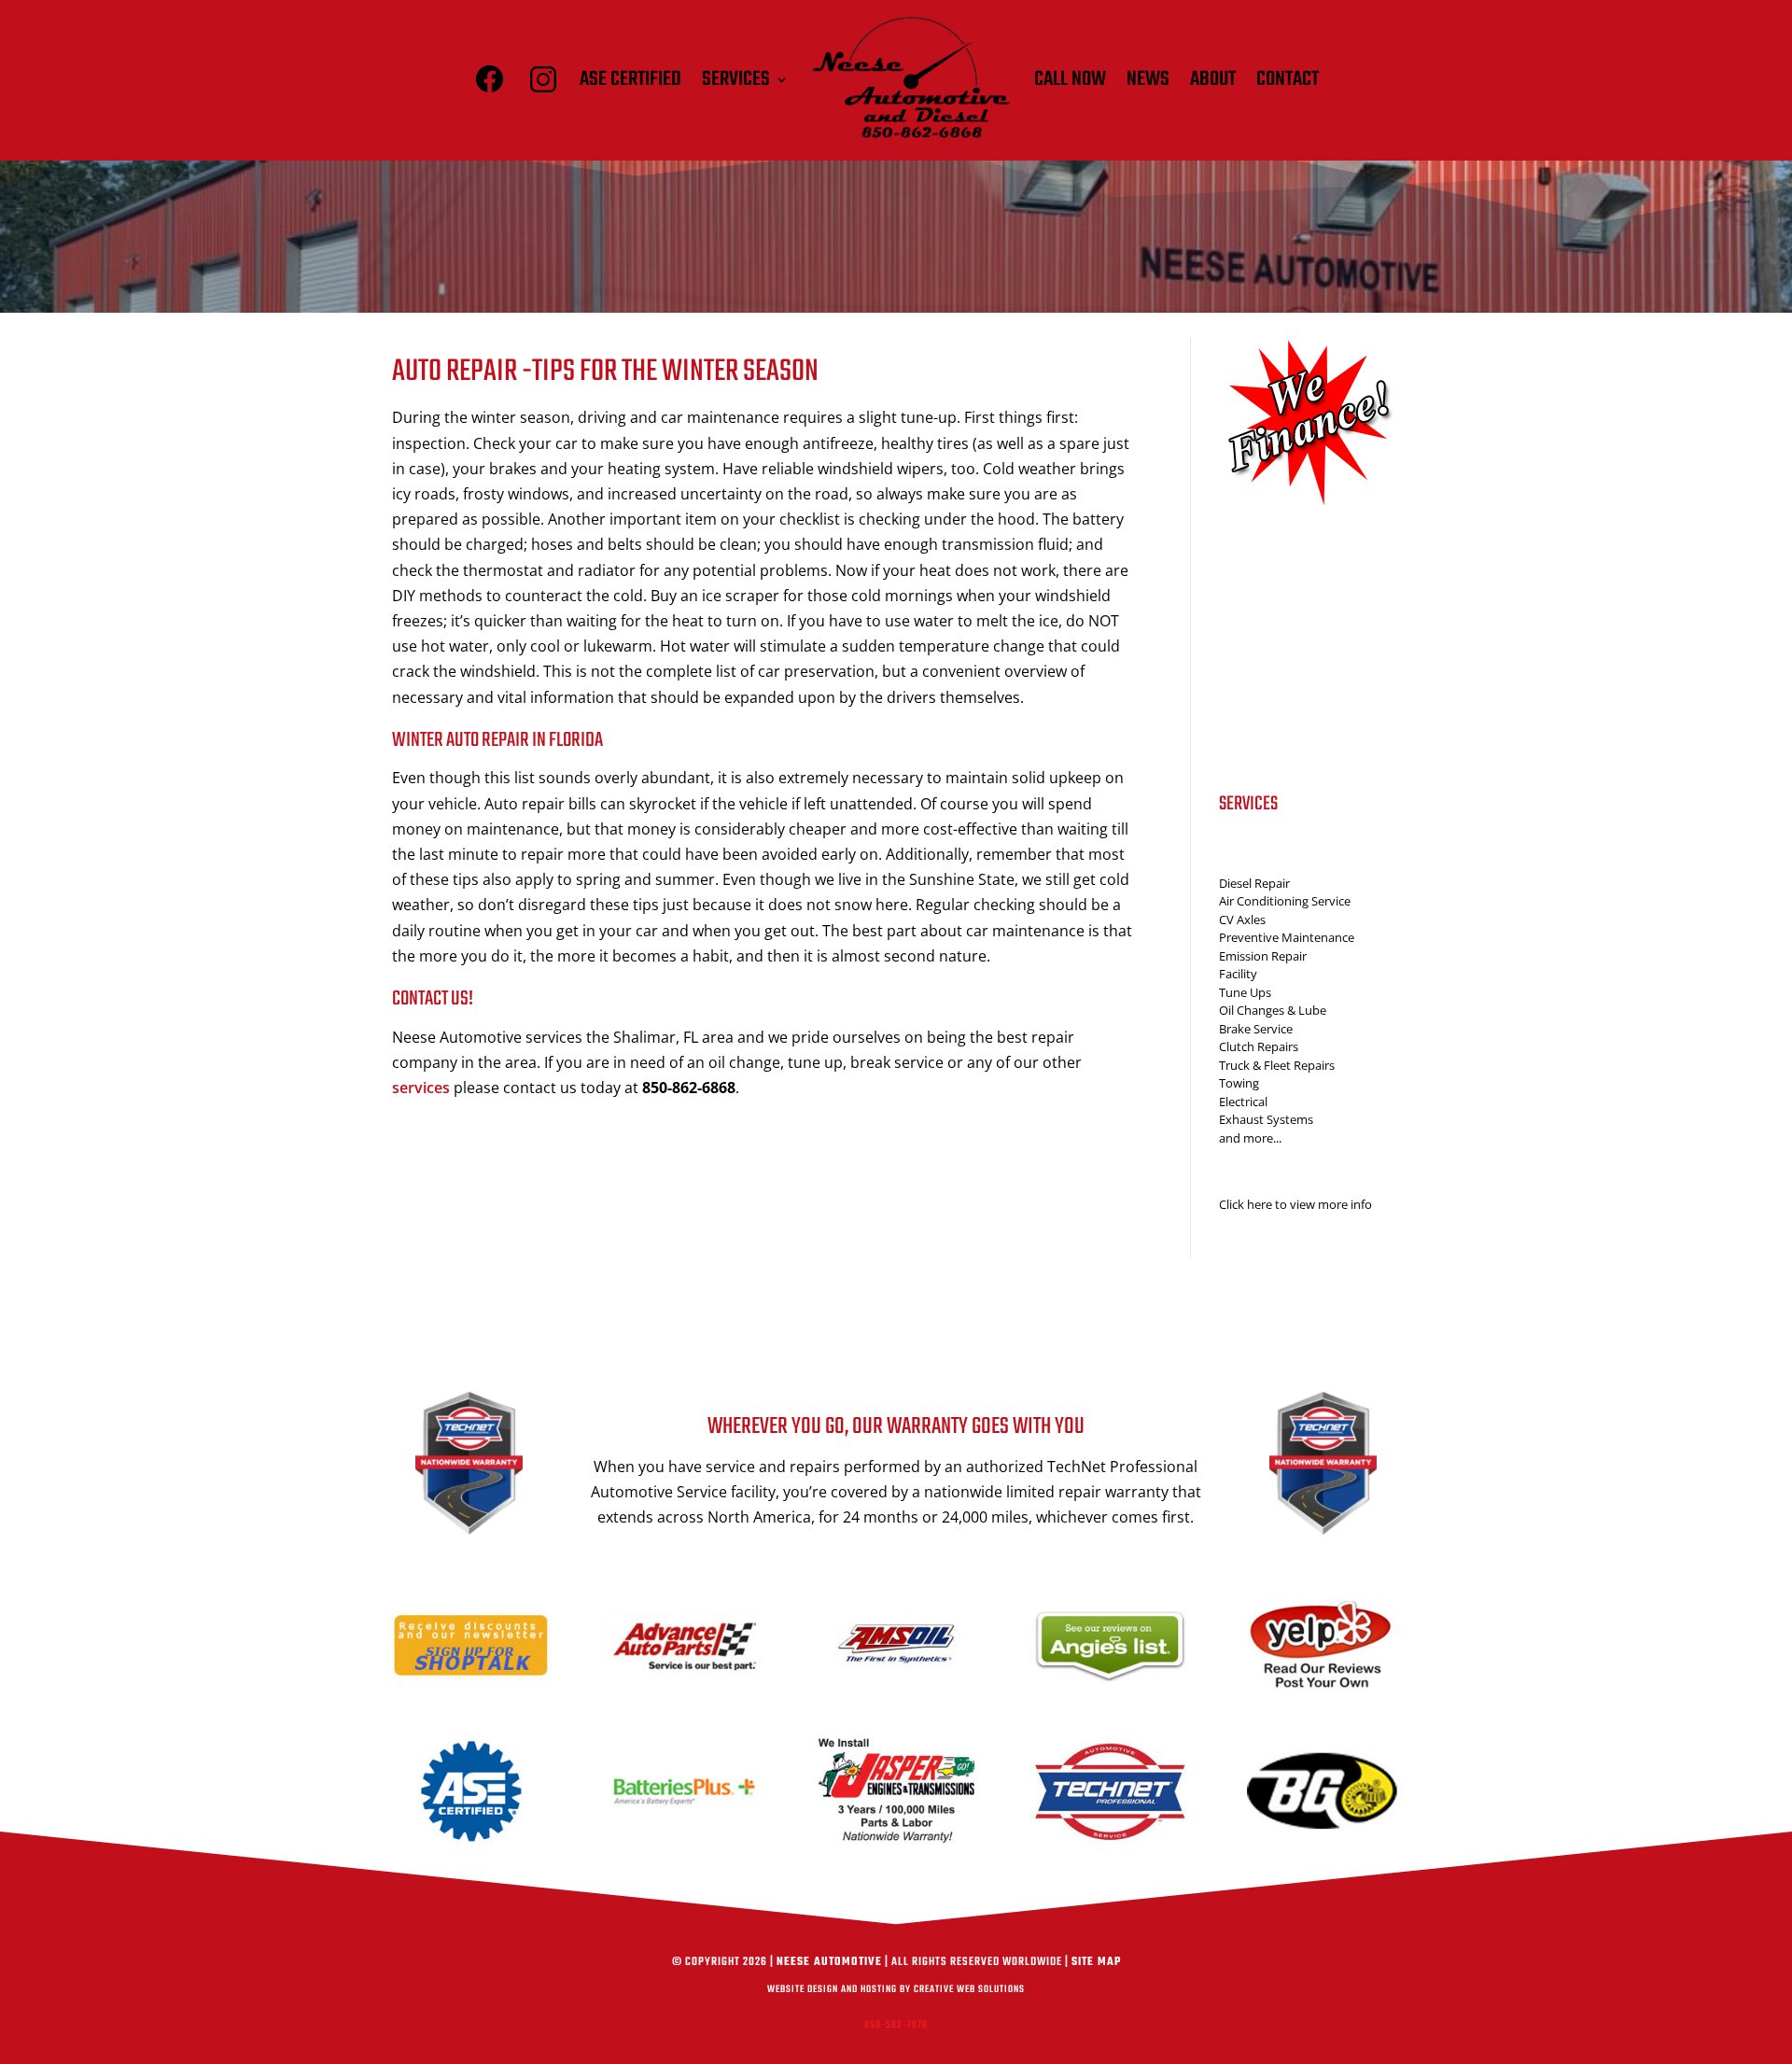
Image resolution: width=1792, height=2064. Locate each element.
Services (736, 79)
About (1213, 79)
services (421, 1088)
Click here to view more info (1295, 1204)
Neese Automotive (829, 1962)
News (1148, 79)
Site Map (1096, 1962)
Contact (1288, 79)
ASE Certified (630, 79)
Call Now (1070, 79)
